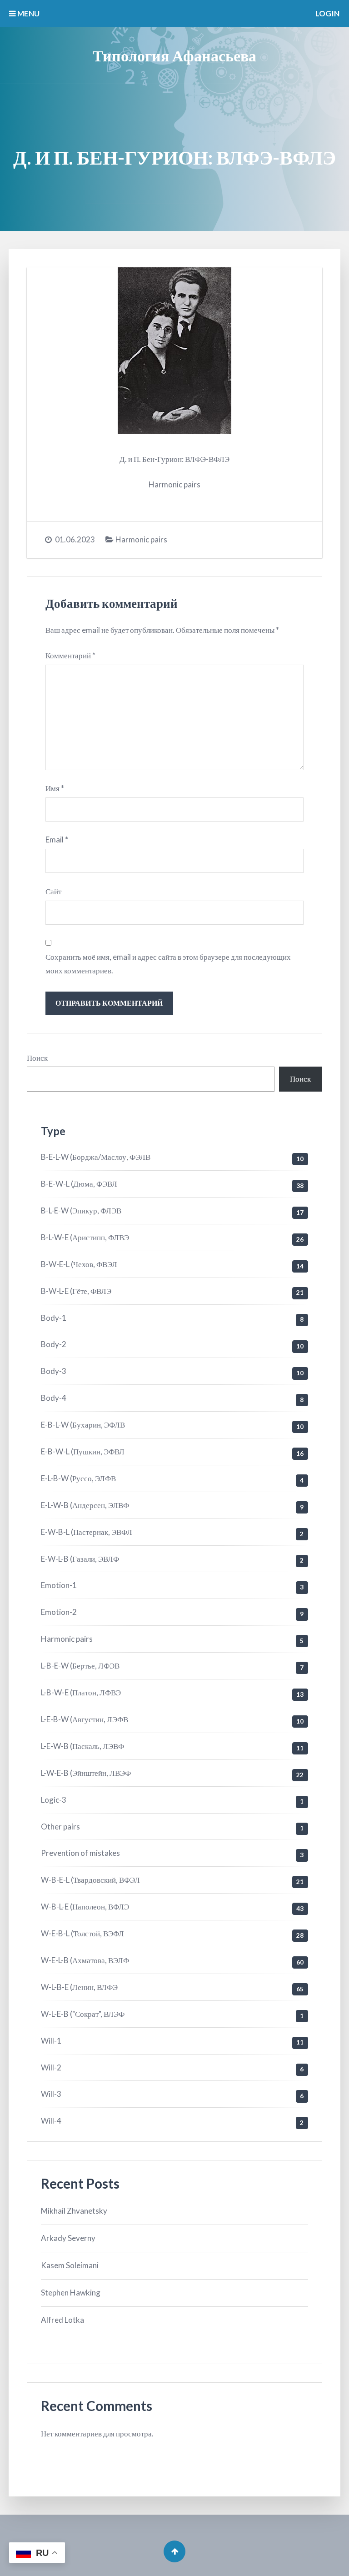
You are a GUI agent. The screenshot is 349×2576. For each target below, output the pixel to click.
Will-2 (51, 2067)
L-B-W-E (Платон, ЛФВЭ (81, 1692)
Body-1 (54, 1318)
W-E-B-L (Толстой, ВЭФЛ (82, 1933)
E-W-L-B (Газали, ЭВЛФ (80, 1559)
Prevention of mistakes (80, 1853)
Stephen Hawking (71, 2293)
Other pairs (60, 1827)
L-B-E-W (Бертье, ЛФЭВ (80, 1666)
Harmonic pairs (141, 539)
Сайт (53, 891)
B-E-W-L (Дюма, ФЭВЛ (79, 1184)
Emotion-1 (59, 1585)
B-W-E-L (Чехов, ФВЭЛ (79, 1264)
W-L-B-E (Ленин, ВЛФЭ (79, 1987)
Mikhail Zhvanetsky (74, 2211)
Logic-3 (54, 1800)
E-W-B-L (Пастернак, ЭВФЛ (87, 1532)
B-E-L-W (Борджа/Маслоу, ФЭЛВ (96, 1157)
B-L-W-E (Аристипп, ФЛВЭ (85, 1237)
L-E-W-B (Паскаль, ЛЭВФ (82, 1746)
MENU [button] (28, 13)
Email (57, 839)
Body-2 (54, 1344)
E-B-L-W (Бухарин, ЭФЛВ (83, 1425)
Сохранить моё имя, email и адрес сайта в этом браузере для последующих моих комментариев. (168, 964)
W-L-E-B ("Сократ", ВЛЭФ (83, 2014)
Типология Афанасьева (174, 55)
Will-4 (51, 2121)
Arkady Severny (68, 2238)
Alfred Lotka (62, 2320)
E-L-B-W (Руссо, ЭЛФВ (78, 1478)
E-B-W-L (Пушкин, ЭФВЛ (83, 1451)
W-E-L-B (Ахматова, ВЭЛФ (85, 1960)
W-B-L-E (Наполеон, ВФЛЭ (85, 1907)
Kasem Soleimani (70, 2265)
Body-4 (54, 1398)
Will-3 (51, 2094)
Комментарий (70, 655)
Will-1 (51, 2041)
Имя (55, 788)
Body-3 (54, 1371)
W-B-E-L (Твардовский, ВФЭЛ (90, 1880)
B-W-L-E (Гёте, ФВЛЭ (76, 1291)
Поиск (37, 1058)
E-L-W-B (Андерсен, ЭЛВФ (85, 1505)
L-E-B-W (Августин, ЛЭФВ (85, 1719)
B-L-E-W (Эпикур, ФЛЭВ (81, 1210)
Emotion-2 (59, 1612)
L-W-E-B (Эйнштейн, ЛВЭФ (86, 1773)
